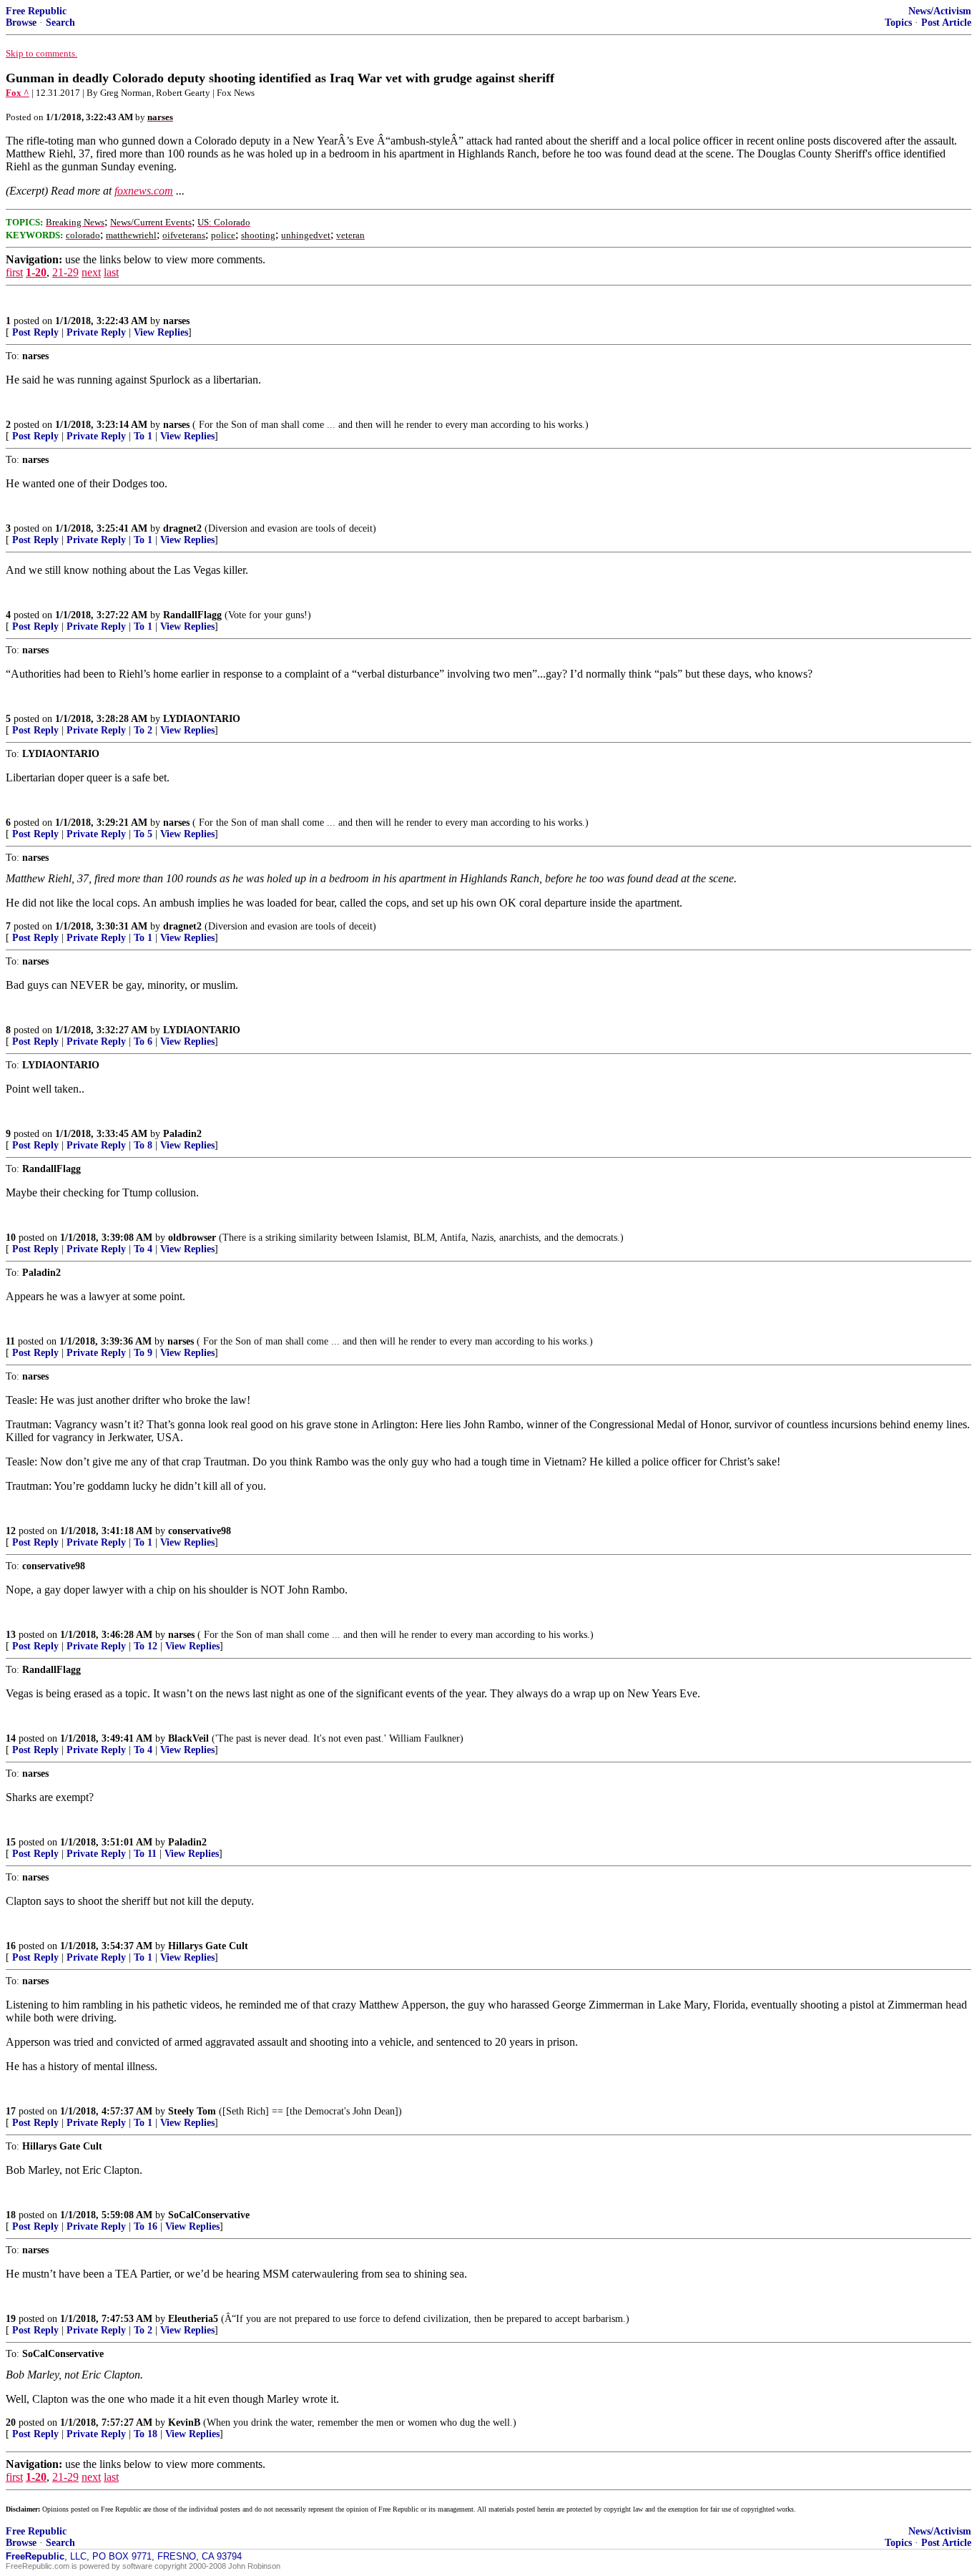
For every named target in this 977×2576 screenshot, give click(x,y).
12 (11, 1531)
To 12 (146, 1646)
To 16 (146, 2226)
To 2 (143, 730)
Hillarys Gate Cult (208, 1946)
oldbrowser (192, 1238)
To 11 (145, 1854)
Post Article (946, 23)
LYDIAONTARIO (202, 719)
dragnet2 (182, 528)
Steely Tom (192, 2111)
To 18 (146, 2434)
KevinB (184, 2423)
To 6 (143, 1041)
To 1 (143, 436)
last (111, 272)
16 (11, 1946)
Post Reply (35, 332)
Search (60, 23)
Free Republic (36, 11)
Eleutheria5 (193, 2319)
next (91, 272)
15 (11, 1842)
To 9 (143, 1353)
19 (11, 2319)
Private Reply (96, 332)
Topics (898, 23)
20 (11, 2423)
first (14, 272)
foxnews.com (144, 191)
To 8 (143, 1145)
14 (11, 1738)
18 (11, 2215)
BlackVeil (188, 1738)
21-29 (65, 272)
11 (10, 1341)
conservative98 (200, 1531)
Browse (21, 23)
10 (11, 1238)
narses (176, 321)
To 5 (143, 834)
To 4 (143, 1249)
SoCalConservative (209, 2215)
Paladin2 (182, 1134)
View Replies (161, 332)
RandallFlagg (192, 615)
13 (11, 1635)
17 (11, 2111)
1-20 (36, 272)
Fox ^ (18, 93)
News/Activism (940, 11)
